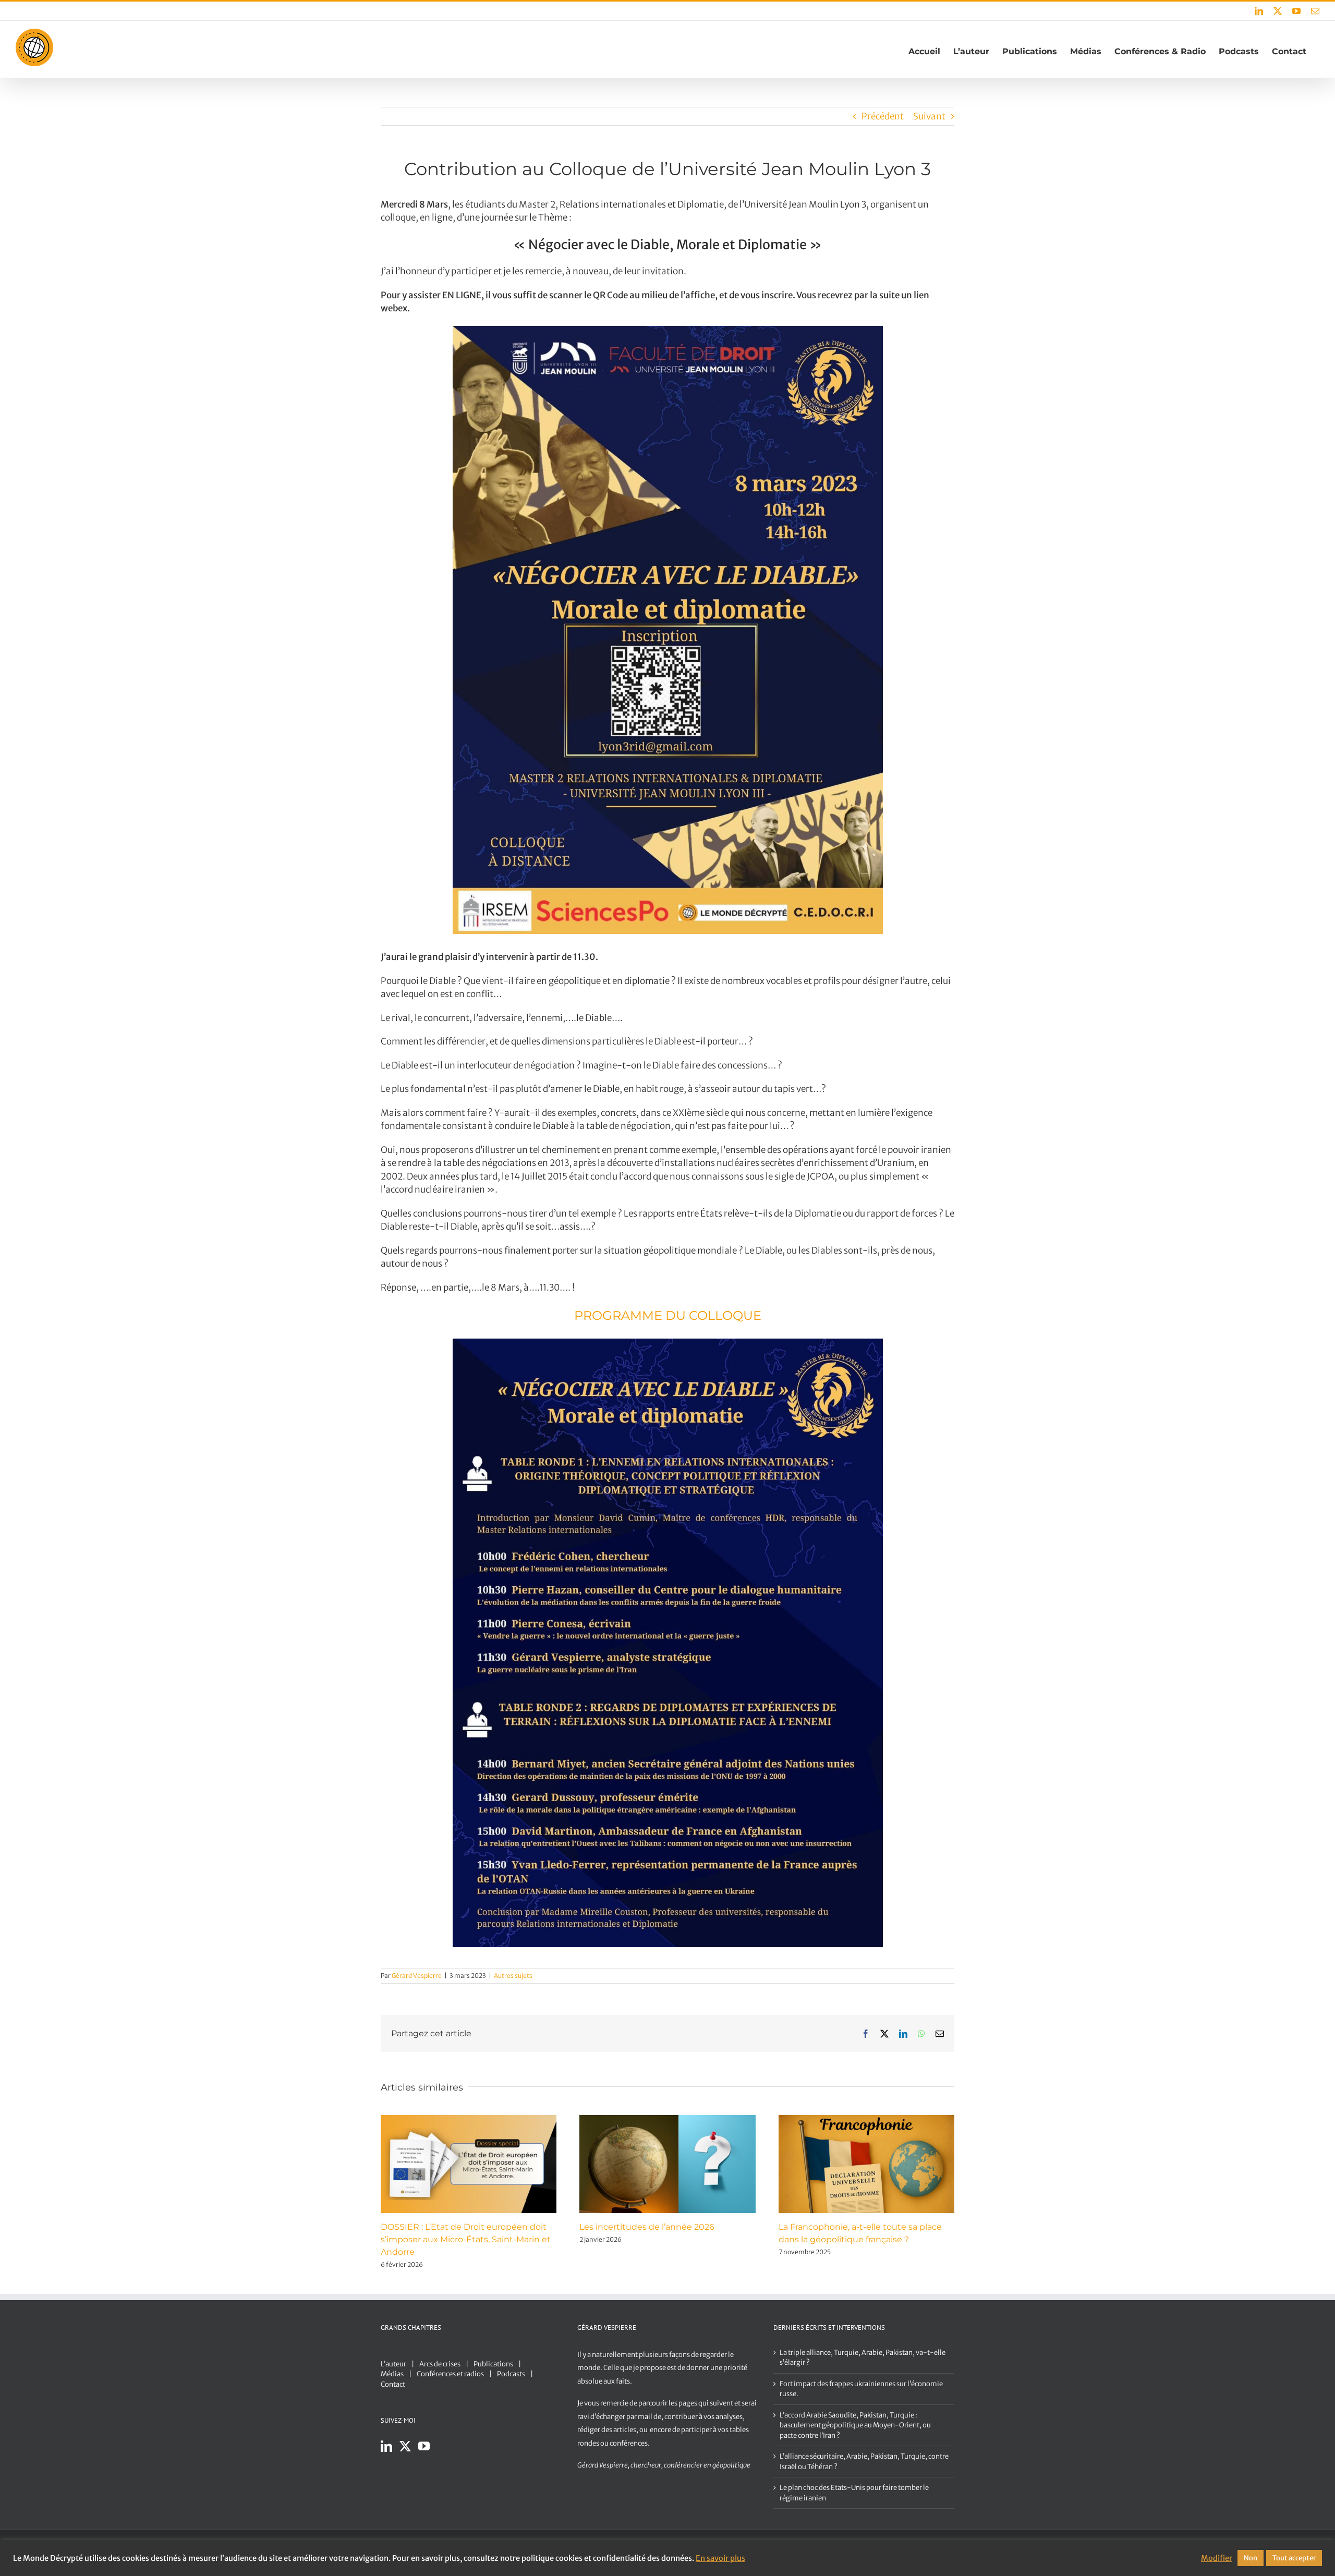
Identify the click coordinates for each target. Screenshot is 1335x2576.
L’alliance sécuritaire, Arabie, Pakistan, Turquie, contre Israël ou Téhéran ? (864, 2462)
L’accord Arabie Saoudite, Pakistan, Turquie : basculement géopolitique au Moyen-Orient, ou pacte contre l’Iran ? (855, 2425)
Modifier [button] (1217, 2558)
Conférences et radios (450, 2374)
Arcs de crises (440, 2364)
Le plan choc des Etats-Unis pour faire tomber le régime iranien (854, 2493)
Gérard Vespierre (417, 1976)
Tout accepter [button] (1294, 2558)
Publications (493, 2364)
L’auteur (393, 2364)
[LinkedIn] (386, 2446)
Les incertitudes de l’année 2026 (647, 2227)
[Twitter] (405, 2446)
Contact (393, 2384)
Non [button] (1251, 2558)
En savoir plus (720, 2558)
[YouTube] (424, 2446)
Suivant (929, 116)
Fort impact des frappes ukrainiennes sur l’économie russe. (861, 2389)
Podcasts (511, 2374)
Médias (392, 2374)
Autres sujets (513, 1976)
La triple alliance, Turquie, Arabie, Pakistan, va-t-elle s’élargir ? (863, 2358)
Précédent (883, 116)
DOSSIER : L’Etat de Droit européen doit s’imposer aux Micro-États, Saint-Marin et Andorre (466, 2239)
